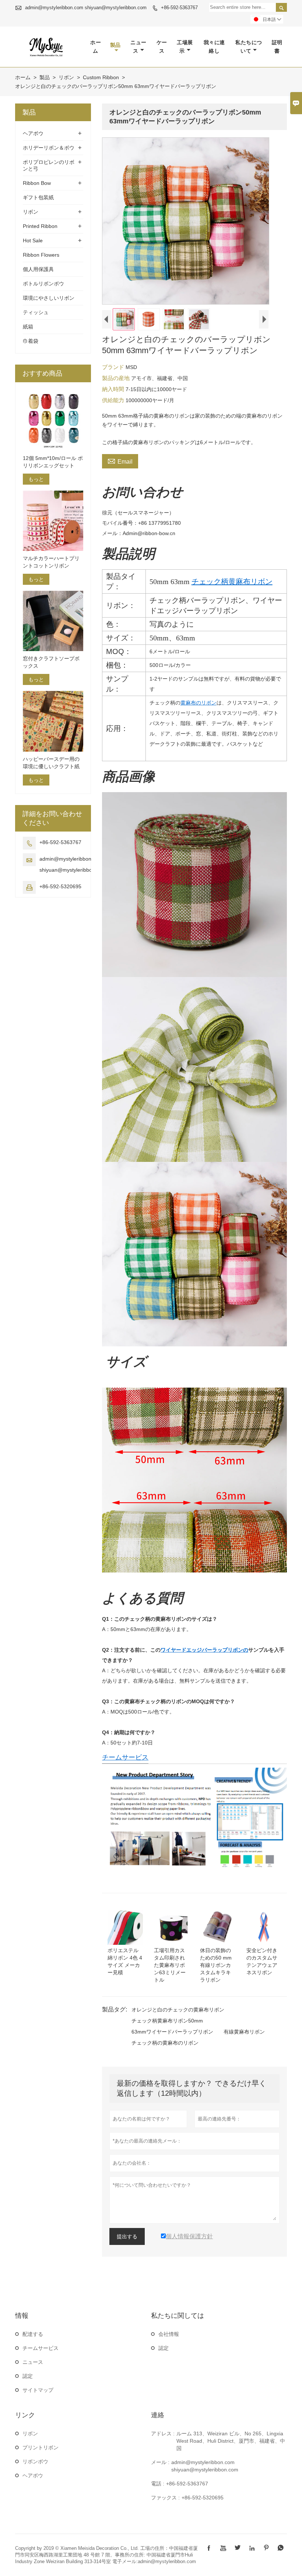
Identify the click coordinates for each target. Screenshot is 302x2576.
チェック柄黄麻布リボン (232, 581)
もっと (36, 479)
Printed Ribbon (40, 226)
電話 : (158, 2484)
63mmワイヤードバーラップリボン (172, 2032)
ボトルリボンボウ (43, 284)
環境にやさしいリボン (49, 298)
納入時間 (114, 389)
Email (120, 461)
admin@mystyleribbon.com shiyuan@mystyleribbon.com (86, 8)
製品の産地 (117, 378)
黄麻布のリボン (199, 703)
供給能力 (114, 400)
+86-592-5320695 (60, 886)
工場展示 (185, 47)
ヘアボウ (33, 133)
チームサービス (125, 1757)
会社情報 (169, 2334)
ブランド (114, 367)
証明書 (277, 47)
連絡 (158, 2415)
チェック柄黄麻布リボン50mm (167, 2021)
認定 (28, 2376)
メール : (160, 2462)
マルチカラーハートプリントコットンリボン (51, 562)
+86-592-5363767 (179, 8)
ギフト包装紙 (38, 197)
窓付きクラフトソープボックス (51, 662)
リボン (66, 77)
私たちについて (249, 47)
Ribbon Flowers (41, 255)
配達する (33, 2334)
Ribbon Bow (37, 183)
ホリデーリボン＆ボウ (49, 148)
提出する (127, 2236)
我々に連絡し (214, 47)
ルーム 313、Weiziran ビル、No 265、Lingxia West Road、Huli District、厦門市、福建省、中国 (231, 2441)
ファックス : (165, 2498)
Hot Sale (33, 240)
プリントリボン (41, 2447)
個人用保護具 (38, 269)
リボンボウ (35, 2461)
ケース (162, 47)
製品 (115, 45)
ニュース (138, 47)
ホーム (96, 47)
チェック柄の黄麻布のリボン (165, 2043)
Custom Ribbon (101, 77)
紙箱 (28, 327)
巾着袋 (31, 341)
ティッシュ (36, 312)
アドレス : (163, 2433)
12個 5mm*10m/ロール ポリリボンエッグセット (53, 462)
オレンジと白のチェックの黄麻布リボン (178, 2010)
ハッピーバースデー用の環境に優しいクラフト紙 (51, 763)
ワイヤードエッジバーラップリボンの (204, 1650)
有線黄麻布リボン (244, 2032)
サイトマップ (38, 2390)
